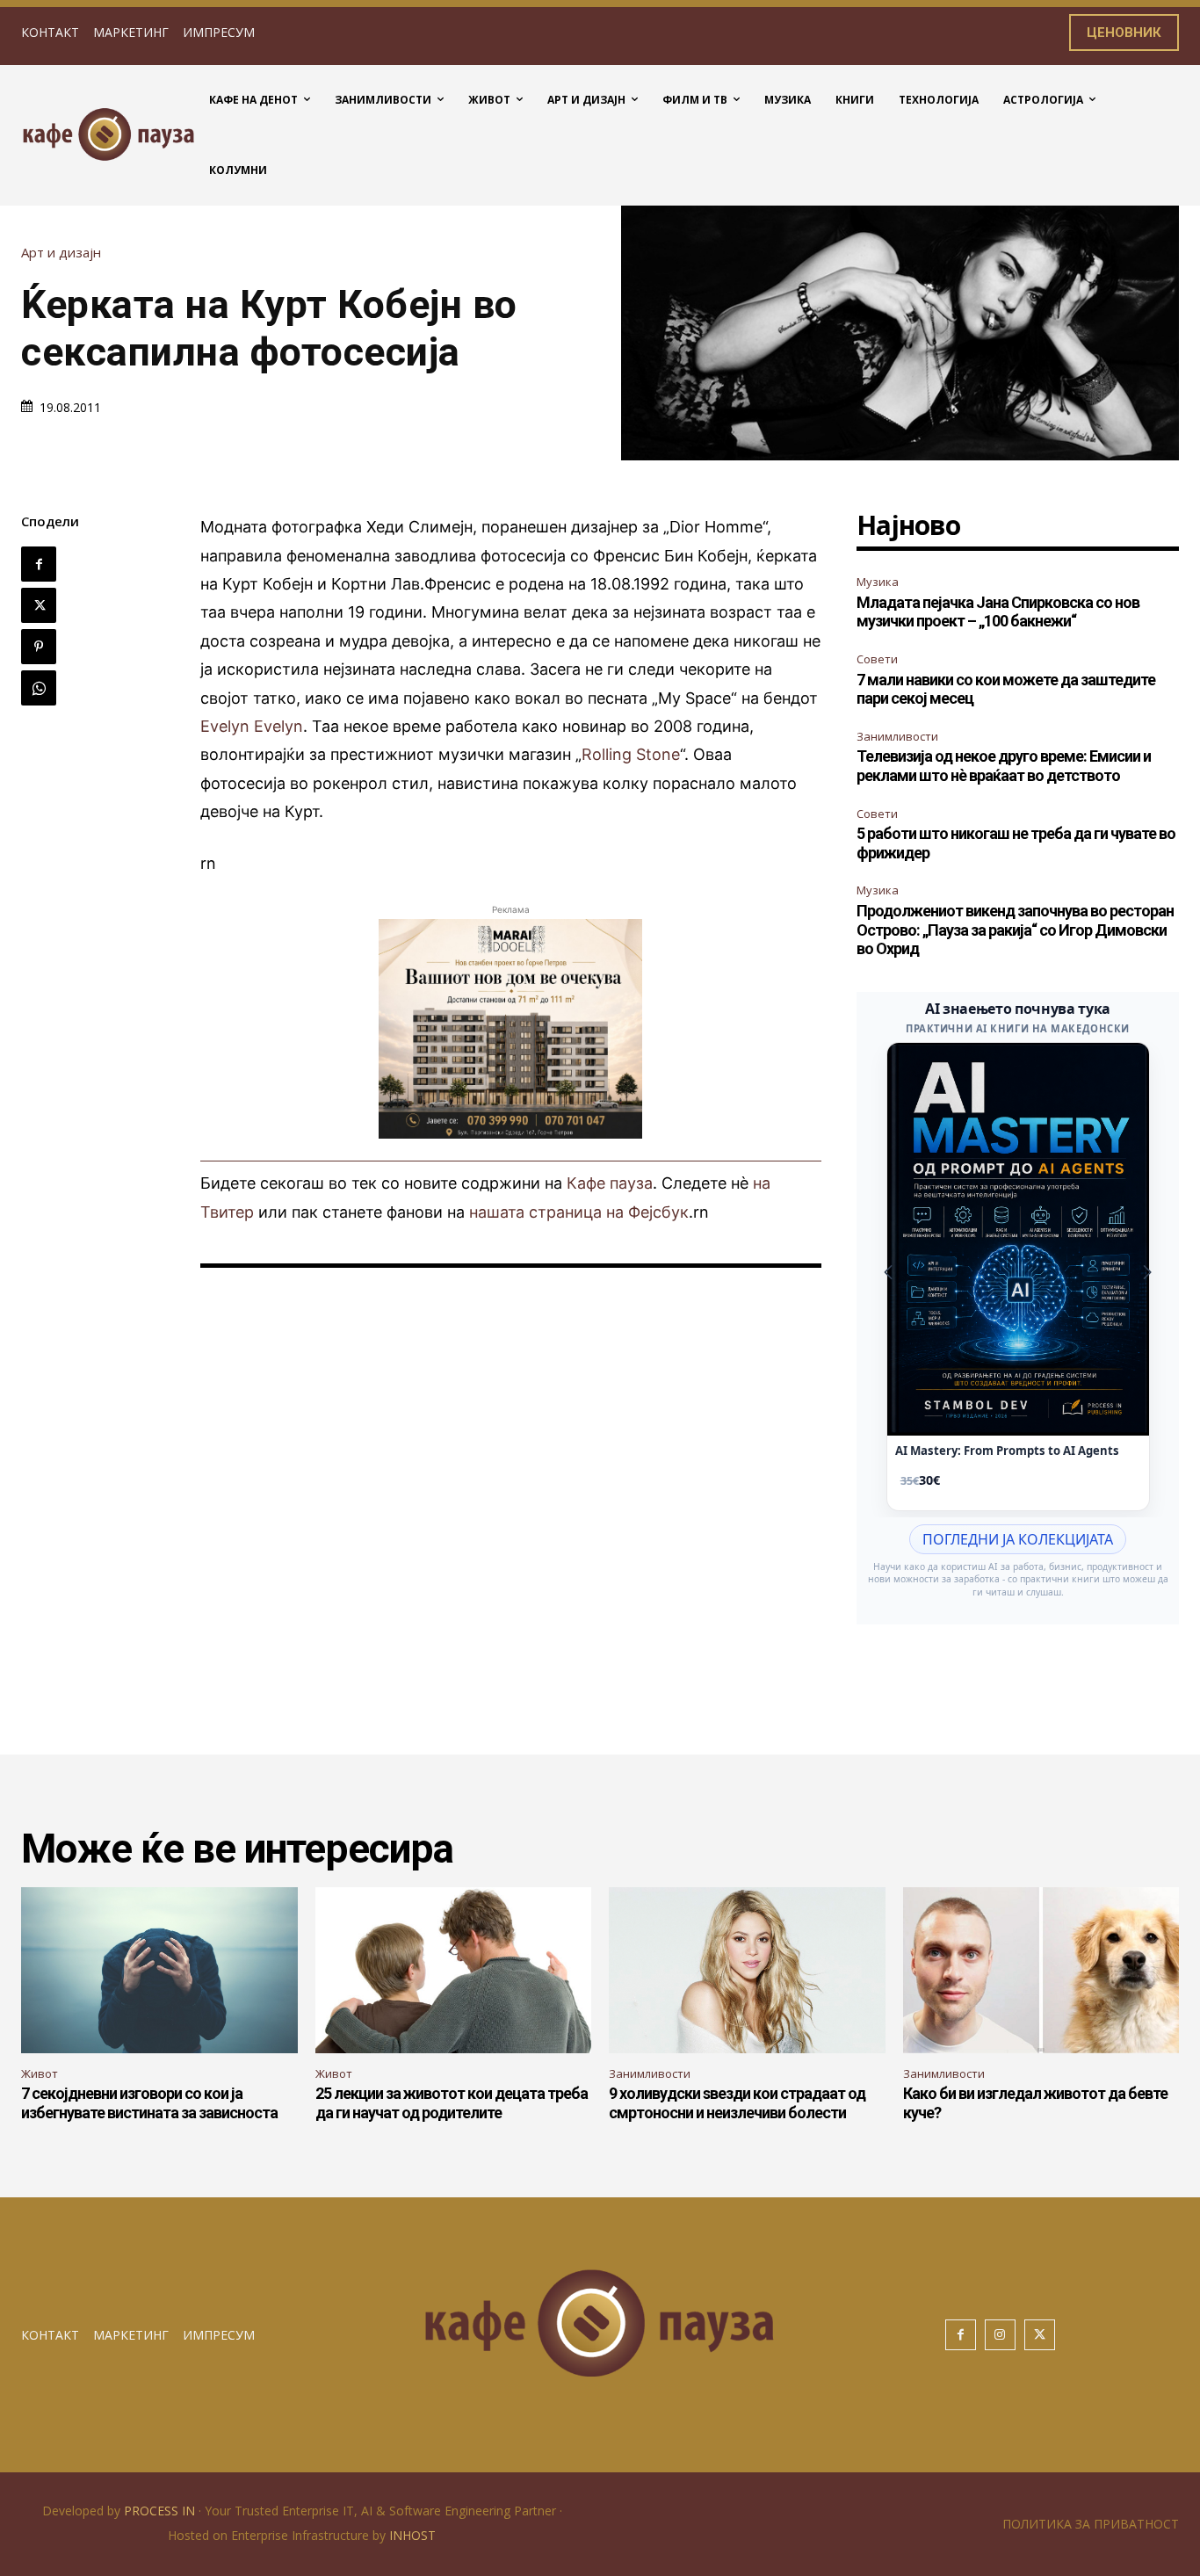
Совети (877, 659)
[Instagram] (1000, 2335)
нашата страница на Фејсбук (579, 1212)
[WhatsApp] (39, 688)
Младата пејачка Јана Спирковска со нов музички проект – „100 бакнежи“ (998, 612)
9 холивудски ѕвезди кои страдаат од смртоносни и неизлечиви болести (737, 2103)
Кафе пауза (610, 1183)
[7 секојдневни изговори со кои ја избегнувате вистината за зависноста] (159, 1970)
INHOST (412, 2535)
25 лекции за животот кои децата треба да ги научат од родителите (452, 2103)
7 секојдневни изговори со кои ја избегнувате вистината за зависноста (149, 2103)
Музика (878, 582)
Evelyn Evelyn (252, 726)
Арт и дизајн (61, 253)
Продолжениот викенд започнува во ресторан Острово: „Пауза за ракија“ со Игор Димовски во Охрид (1015, 930)
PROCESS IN (161, 2511)
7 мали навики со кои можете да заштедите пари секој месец (1006, 689)
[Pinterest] (39, 647)
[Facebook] (39, 564)
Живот (40, 2073)
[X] (39, 605)
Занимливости (897, 736)
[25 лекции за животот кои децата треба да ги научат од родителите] (454, 1970)
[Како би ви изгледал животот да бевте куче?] (1041, 1970)
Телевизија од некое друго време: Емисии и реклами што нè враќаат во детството (1004, 766)
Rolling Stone (631, 754)
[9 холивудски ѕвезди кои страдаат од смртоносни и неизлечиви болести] (747, 1970)
